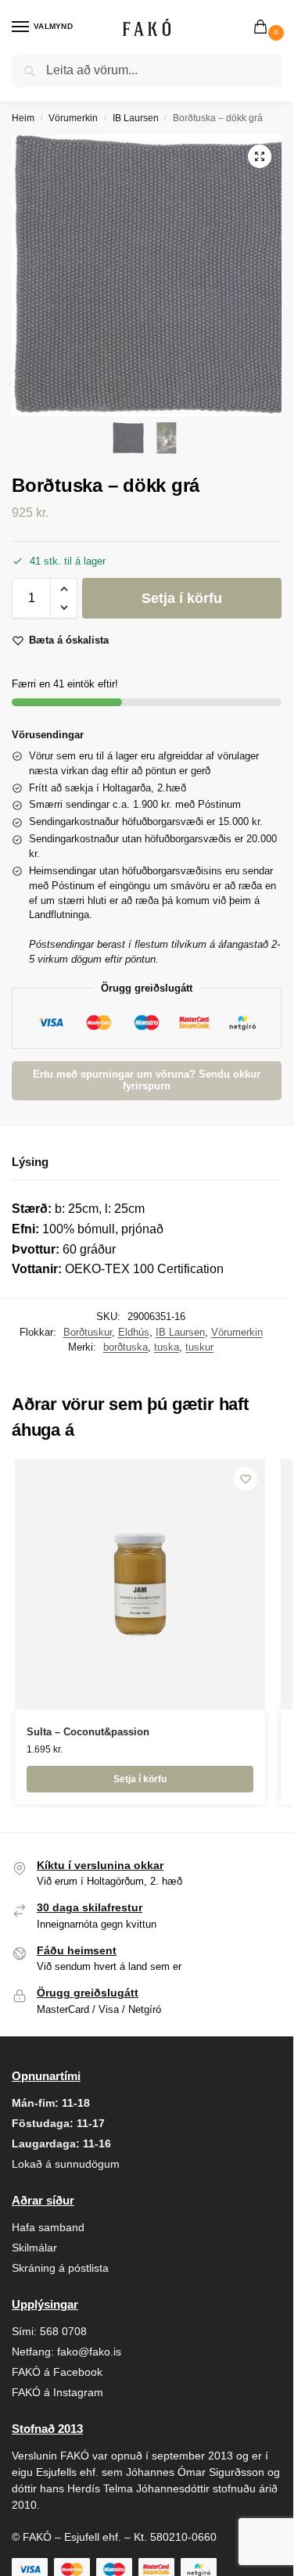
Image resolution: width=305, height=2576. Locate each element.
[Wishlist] (246, 1479)
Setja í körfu (182, 598)
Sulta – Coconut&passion (88, 1732)
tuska (167, 1347)
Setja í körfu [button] (140, 1779)
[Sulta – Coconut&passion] (140, 1584)
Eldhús (134, 1332)
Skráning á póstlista (60, 2268)
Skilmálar (34, 2248)
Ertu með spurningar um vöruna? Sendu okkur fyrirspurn (147, 1080)
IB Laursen (136, 118)
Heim (23, 118)
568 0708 (63, 2331)
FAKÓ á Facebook (57, 2372)
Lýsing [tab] (30, 1162)
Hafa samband (48, 2227)
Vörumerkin (73, 118)
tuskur (199, 1347)
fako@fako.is (89, 2352)
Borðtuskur (88, 1332)
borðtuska (126, 1347)
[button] (264, 28)
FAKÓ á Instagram (57, 2392)
